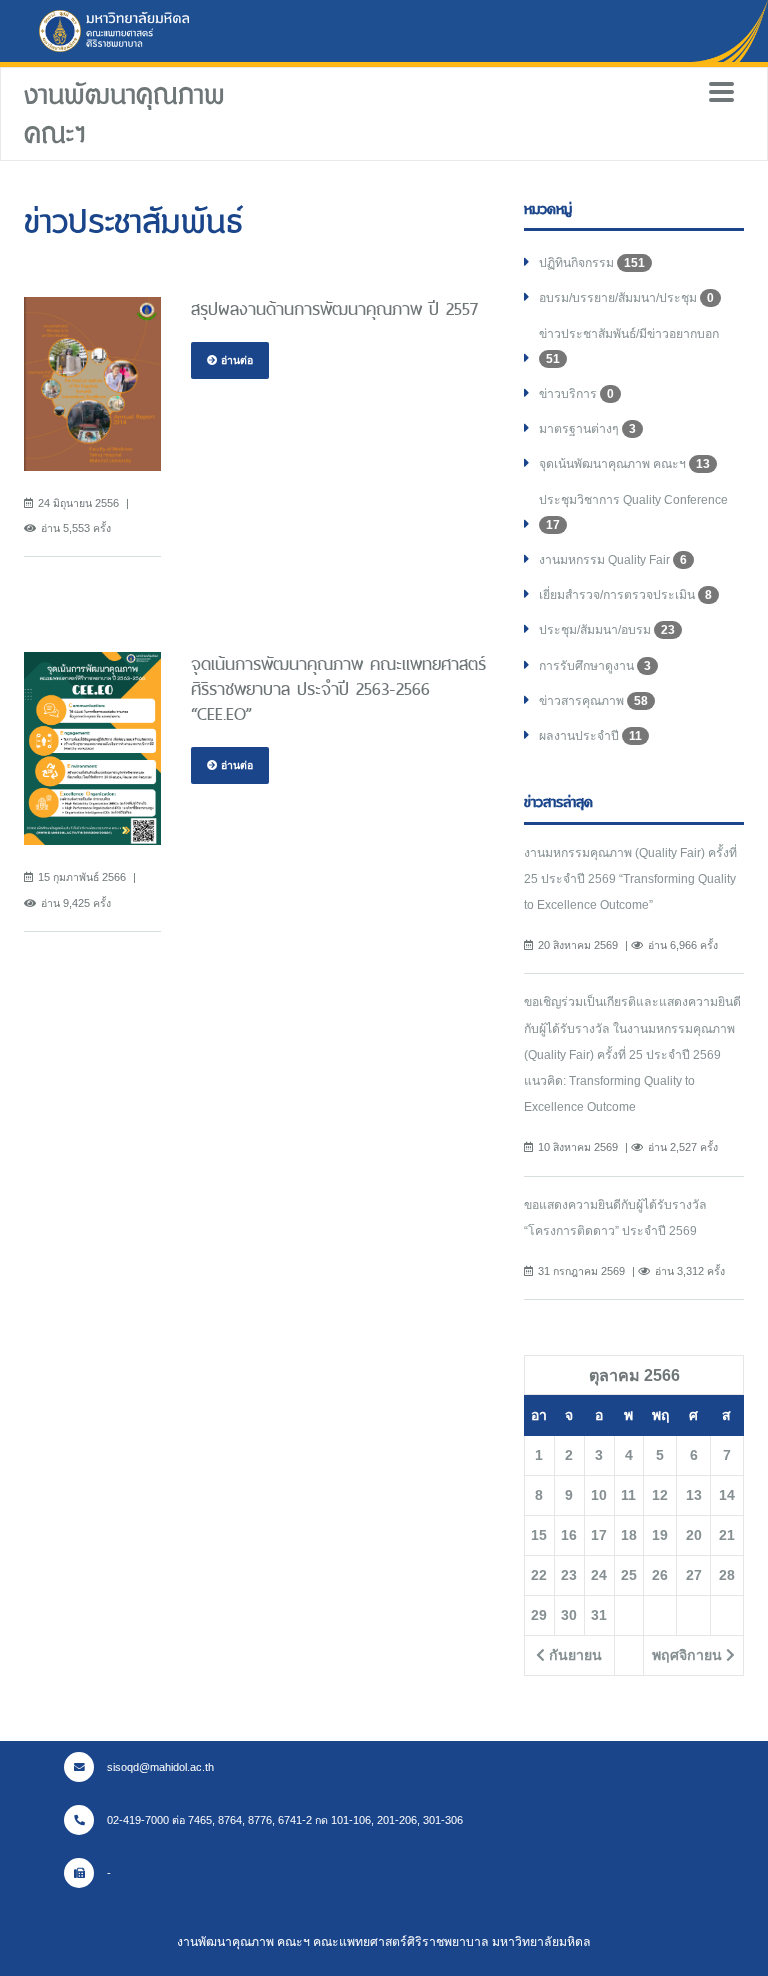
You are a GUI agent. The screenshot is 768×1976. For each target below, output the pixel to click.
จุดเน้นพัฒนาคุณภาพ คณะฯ (624, 464)
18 (629, 1535)
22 (539, 1575)
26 (660, 1575)
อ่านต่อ (235, 360)
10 (599, 1495)
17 (599, 1535)
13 (694, 1495)
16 (569, 1535)
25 (629, 1575)
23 (569, 1575)
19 (660, 1535)
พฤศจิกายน (689, 1655)
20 (694, 1535)
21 (727, 1535)
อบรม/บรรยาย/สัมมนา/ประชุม (626, 298)
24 (599, 1575)
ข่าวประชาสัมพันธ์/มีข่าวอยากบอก (629, 346)
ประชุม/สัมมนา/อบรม (607, 630)
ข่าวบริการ (576, 394)
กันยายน (573, 1655)
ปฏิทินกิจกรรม (592, 263)
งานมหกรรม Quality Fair (613, 560)
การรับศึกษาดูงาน (595, 666)
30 (569, 1615)
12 (660, 1495)
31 (599, 1615)
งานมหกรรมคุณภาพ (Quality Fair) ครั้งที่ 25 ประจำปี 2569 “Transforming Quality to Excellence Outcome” (630, 879)
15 (539, 1535)
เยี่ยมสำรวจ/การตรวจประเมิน (625, 595)
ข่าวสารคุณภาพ (593, 701)
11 (628, 1495)
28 (727, 1575)
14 (727, 1495)
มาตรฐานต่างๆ (587, 429)
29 (539, 1615)
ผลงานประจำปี (590, 736)
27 (694, 1575)
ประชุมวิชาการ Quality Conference (633, 512)
